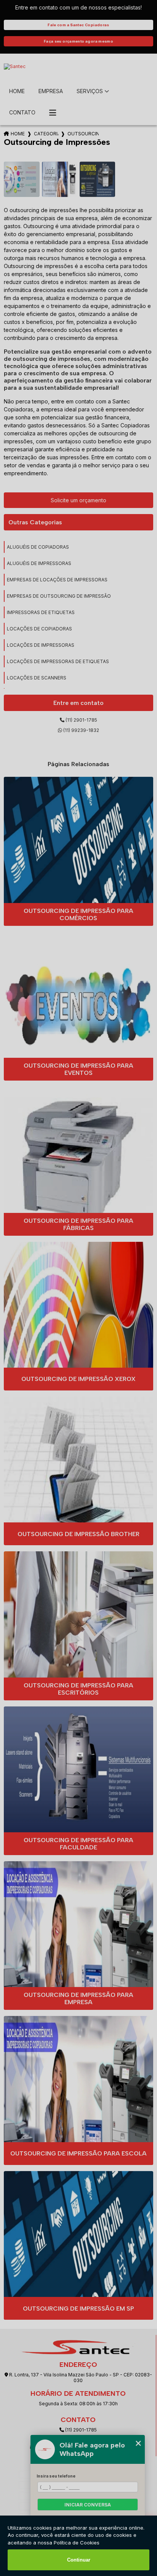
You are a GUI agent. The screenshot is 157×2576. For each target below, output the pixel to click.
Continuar (79, 2560)
